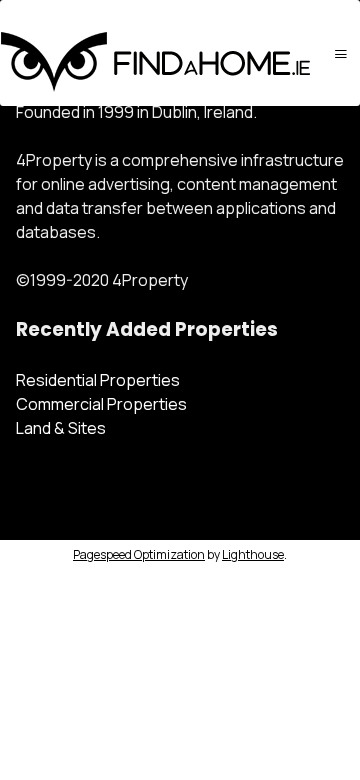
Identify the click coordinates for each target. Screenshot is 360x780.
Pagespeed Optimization (139, 554)
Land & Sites (61, 428)
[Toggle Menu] (341, 53)
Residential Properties (98, 380)
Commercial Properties (101, 404)
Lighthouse (253, 554)
